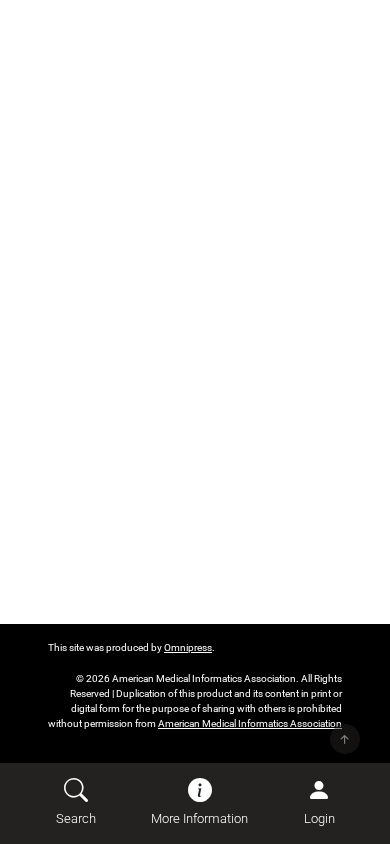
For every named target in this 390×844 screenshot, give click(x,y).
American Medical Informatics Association (250, 723)
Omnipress (188, 647)
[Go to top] (345, 739)
